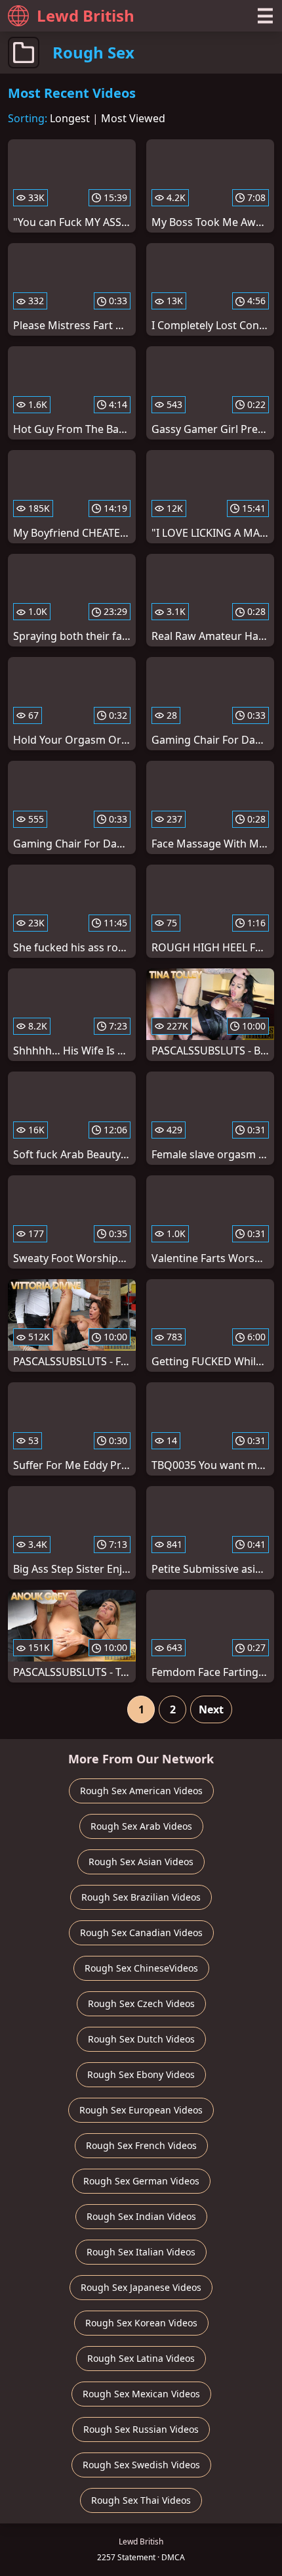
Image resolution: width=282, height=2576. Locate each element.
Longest (70, 118)
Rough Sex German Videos (141, 2181)
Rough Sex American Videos (141, 1791)
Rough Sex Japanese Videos (141, 2287)
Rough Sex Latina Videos (141, 2358)
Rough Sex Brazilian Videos (141, 1897)
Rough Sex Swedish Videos (141, 2465)
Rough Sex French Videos (141, 2145)
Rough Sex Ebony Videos (141, 2074)
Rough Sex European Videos (141, 2110)
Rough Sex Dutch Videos (141, 2039)
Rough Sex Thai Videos (141, 2500)
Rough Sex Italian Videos (141, 2252)
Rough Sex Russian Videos (141, 2429)
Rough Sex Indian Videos (141, 2216)
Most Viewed (133, 118)
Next (211, 1709)
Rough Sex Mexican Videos (141, 2394)
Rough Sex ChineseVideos (141, 1968)
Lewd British (86, 15)
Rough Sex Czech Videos (141, 2003)
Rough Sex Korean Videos (141, 2323)
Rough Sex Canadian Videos (141, 1932)
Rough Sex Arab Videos (141, 1826)
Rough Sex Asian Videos (141, 1862)
